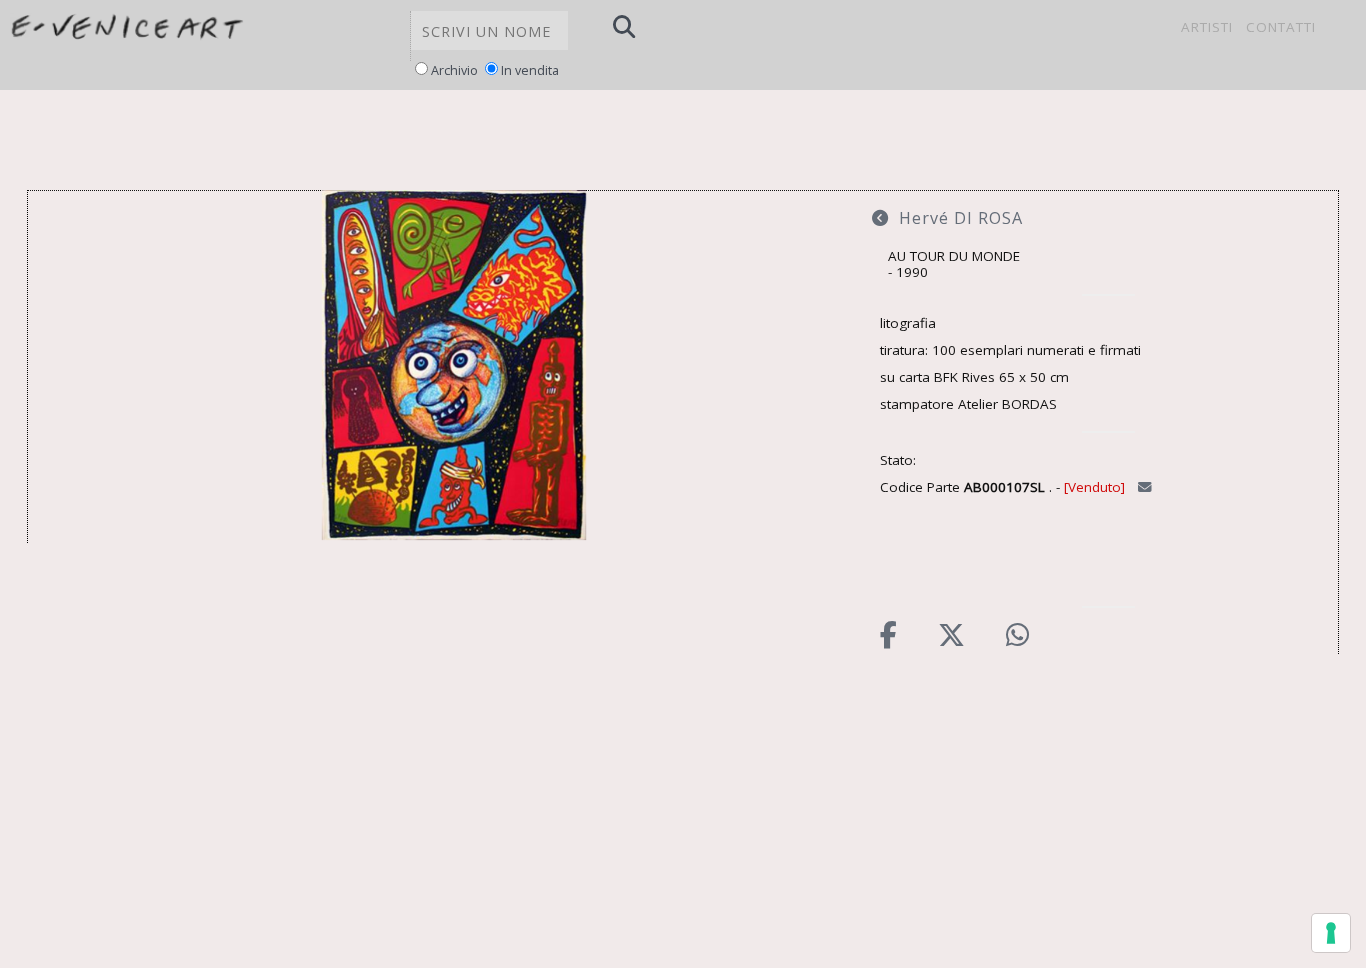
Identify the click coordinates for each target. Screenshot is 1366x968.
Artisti (1207, 27)
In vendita (530, 70)
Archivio (454, 70)
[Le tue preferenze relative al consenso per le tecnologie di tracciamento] (1331, 933)
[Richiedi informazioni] (1147, 487)
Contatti (1281, 27)
